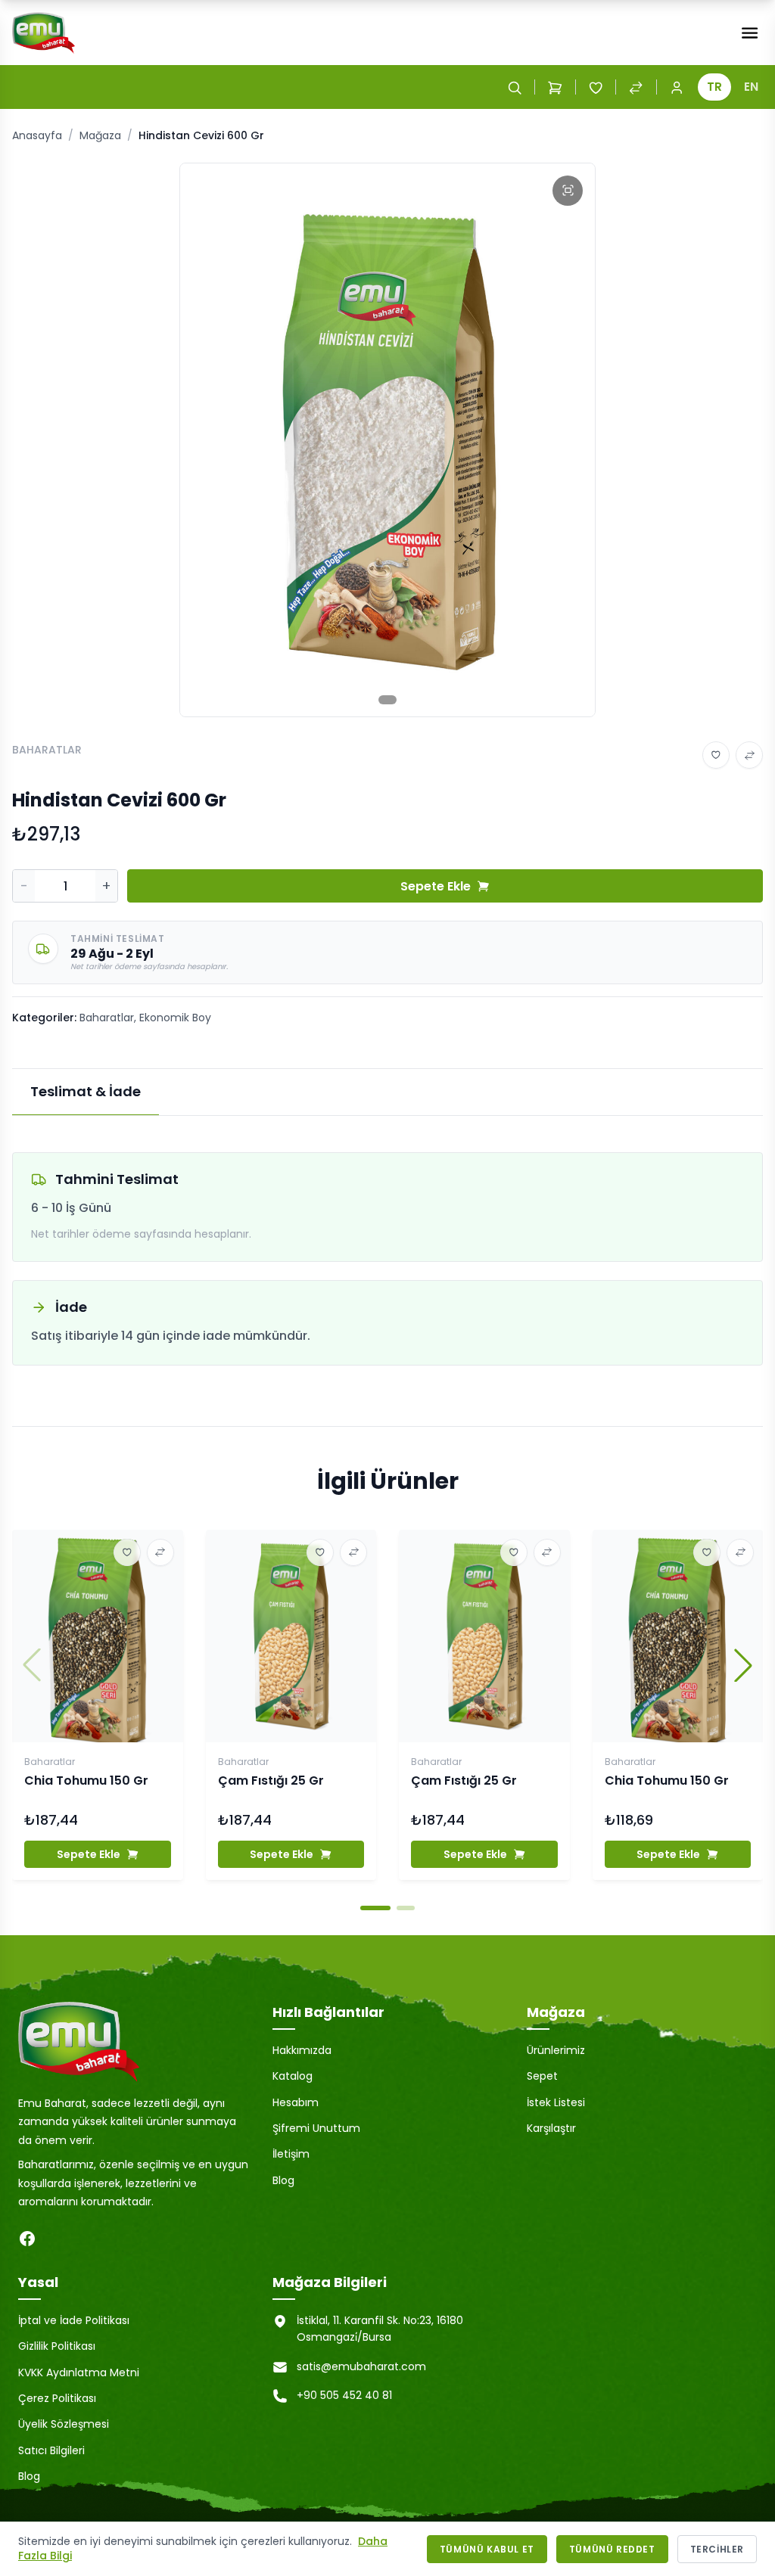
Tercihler (717, 2549)
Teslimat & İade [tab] (86, 1091)
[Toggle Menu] (750, 33)
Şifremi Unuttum (316, 2128)
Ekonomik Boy (175, 1018)
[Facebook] (27, 2239)
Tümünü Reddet (612, 2549)
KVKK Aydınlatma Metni (79, 2372)
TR (714, 87)
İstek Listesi (556, 2102)
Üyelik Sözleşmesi (64, 2424)
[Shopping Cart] (555, 87)
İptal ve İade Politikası (74, 2320)
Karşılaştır (551, 2128)
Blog (283, 2180)
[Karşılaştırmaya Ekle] (749, 755)
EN (751, 87)
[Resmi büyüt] (568, 191)
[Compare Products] (636, 87)
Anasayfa (37, 135)
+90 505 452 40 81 (344, 2395)
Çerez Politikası (57, 2398)
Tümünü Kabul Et (487, 2549)
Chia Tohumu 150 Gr (86, 1781)
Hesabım (296, 2102)
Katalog (293, 2076)
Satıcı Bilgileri (51, 2450)
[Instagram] (58, 2239)
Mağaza (100, 135)
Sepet (542, 2076)
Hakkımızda (302, 2050)
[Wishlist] (596, 87)
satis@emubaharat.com (361, 2366)
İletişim (291, 2154)
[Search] (515, 87)
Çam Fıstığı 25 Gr (271, 1781)
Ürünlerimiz (556, 2050)
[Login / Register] (677, 87)
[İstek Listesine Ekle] (716, 755)
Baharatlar (107, 1018)
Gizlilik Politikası (57, 2346)
